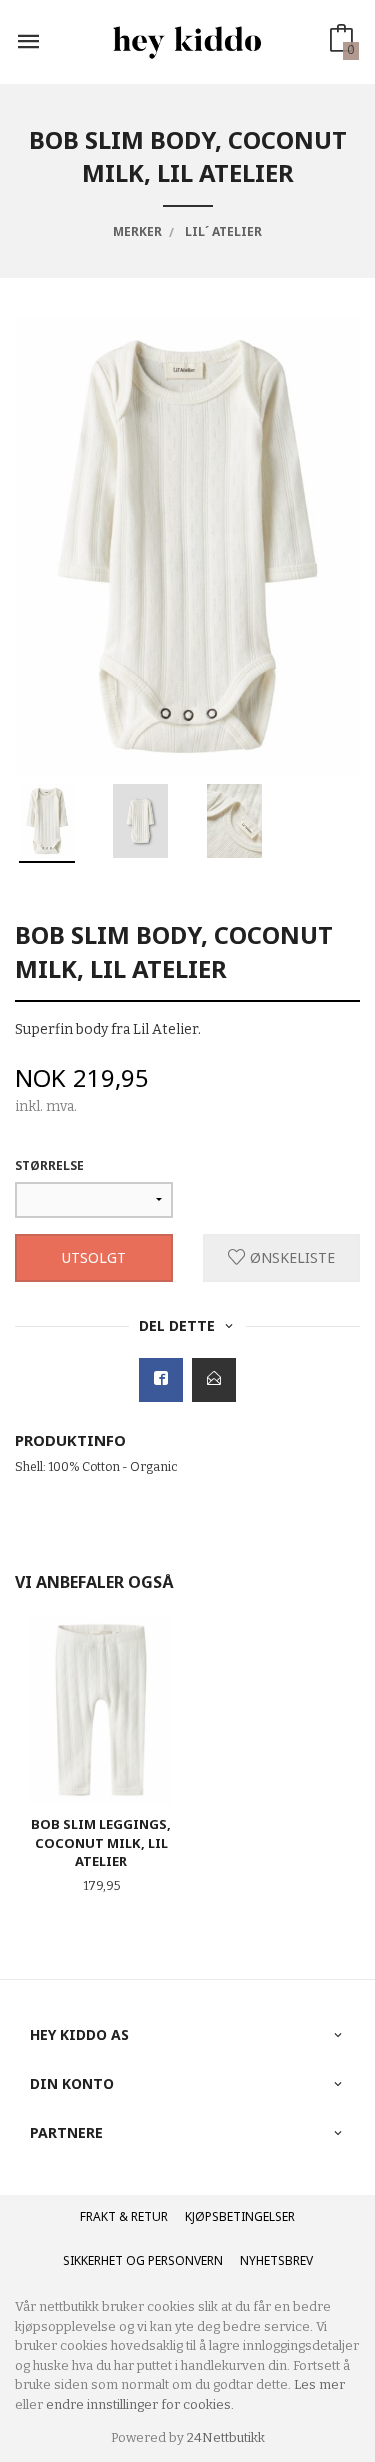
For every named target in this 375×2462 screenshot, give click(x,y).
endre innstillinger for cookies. (140, 2404)
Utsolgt (94, 1257)
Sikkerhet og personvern (143, 2260)
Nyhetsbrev (276, 2260)
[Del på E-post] (214, 1380)
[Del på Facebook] (161, 1380)
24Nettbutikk (226, 2437)
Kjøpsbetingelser (240, 2216)
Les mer (319, 2384)
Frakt (98, 2216)
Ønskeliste (290, 1257)
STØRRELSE (49, 1165)
